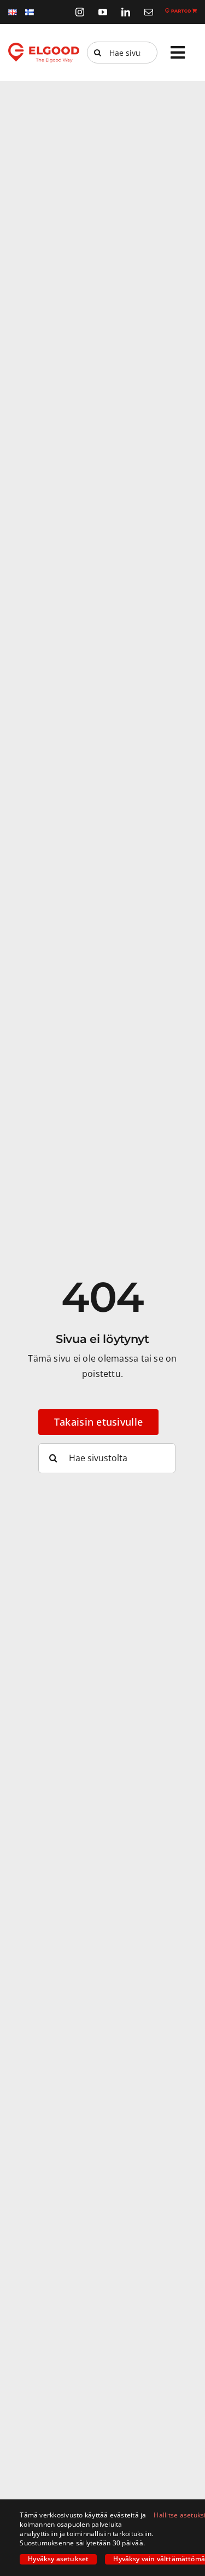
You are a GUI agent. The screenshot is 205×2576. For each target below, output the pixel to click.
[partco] (181, 13)
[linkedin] (126, 12)
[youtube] (103, 12)
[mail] (149, 12)
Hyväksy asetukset (58, 2559)
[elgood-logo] (44, 47)
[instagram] (80, 12)
